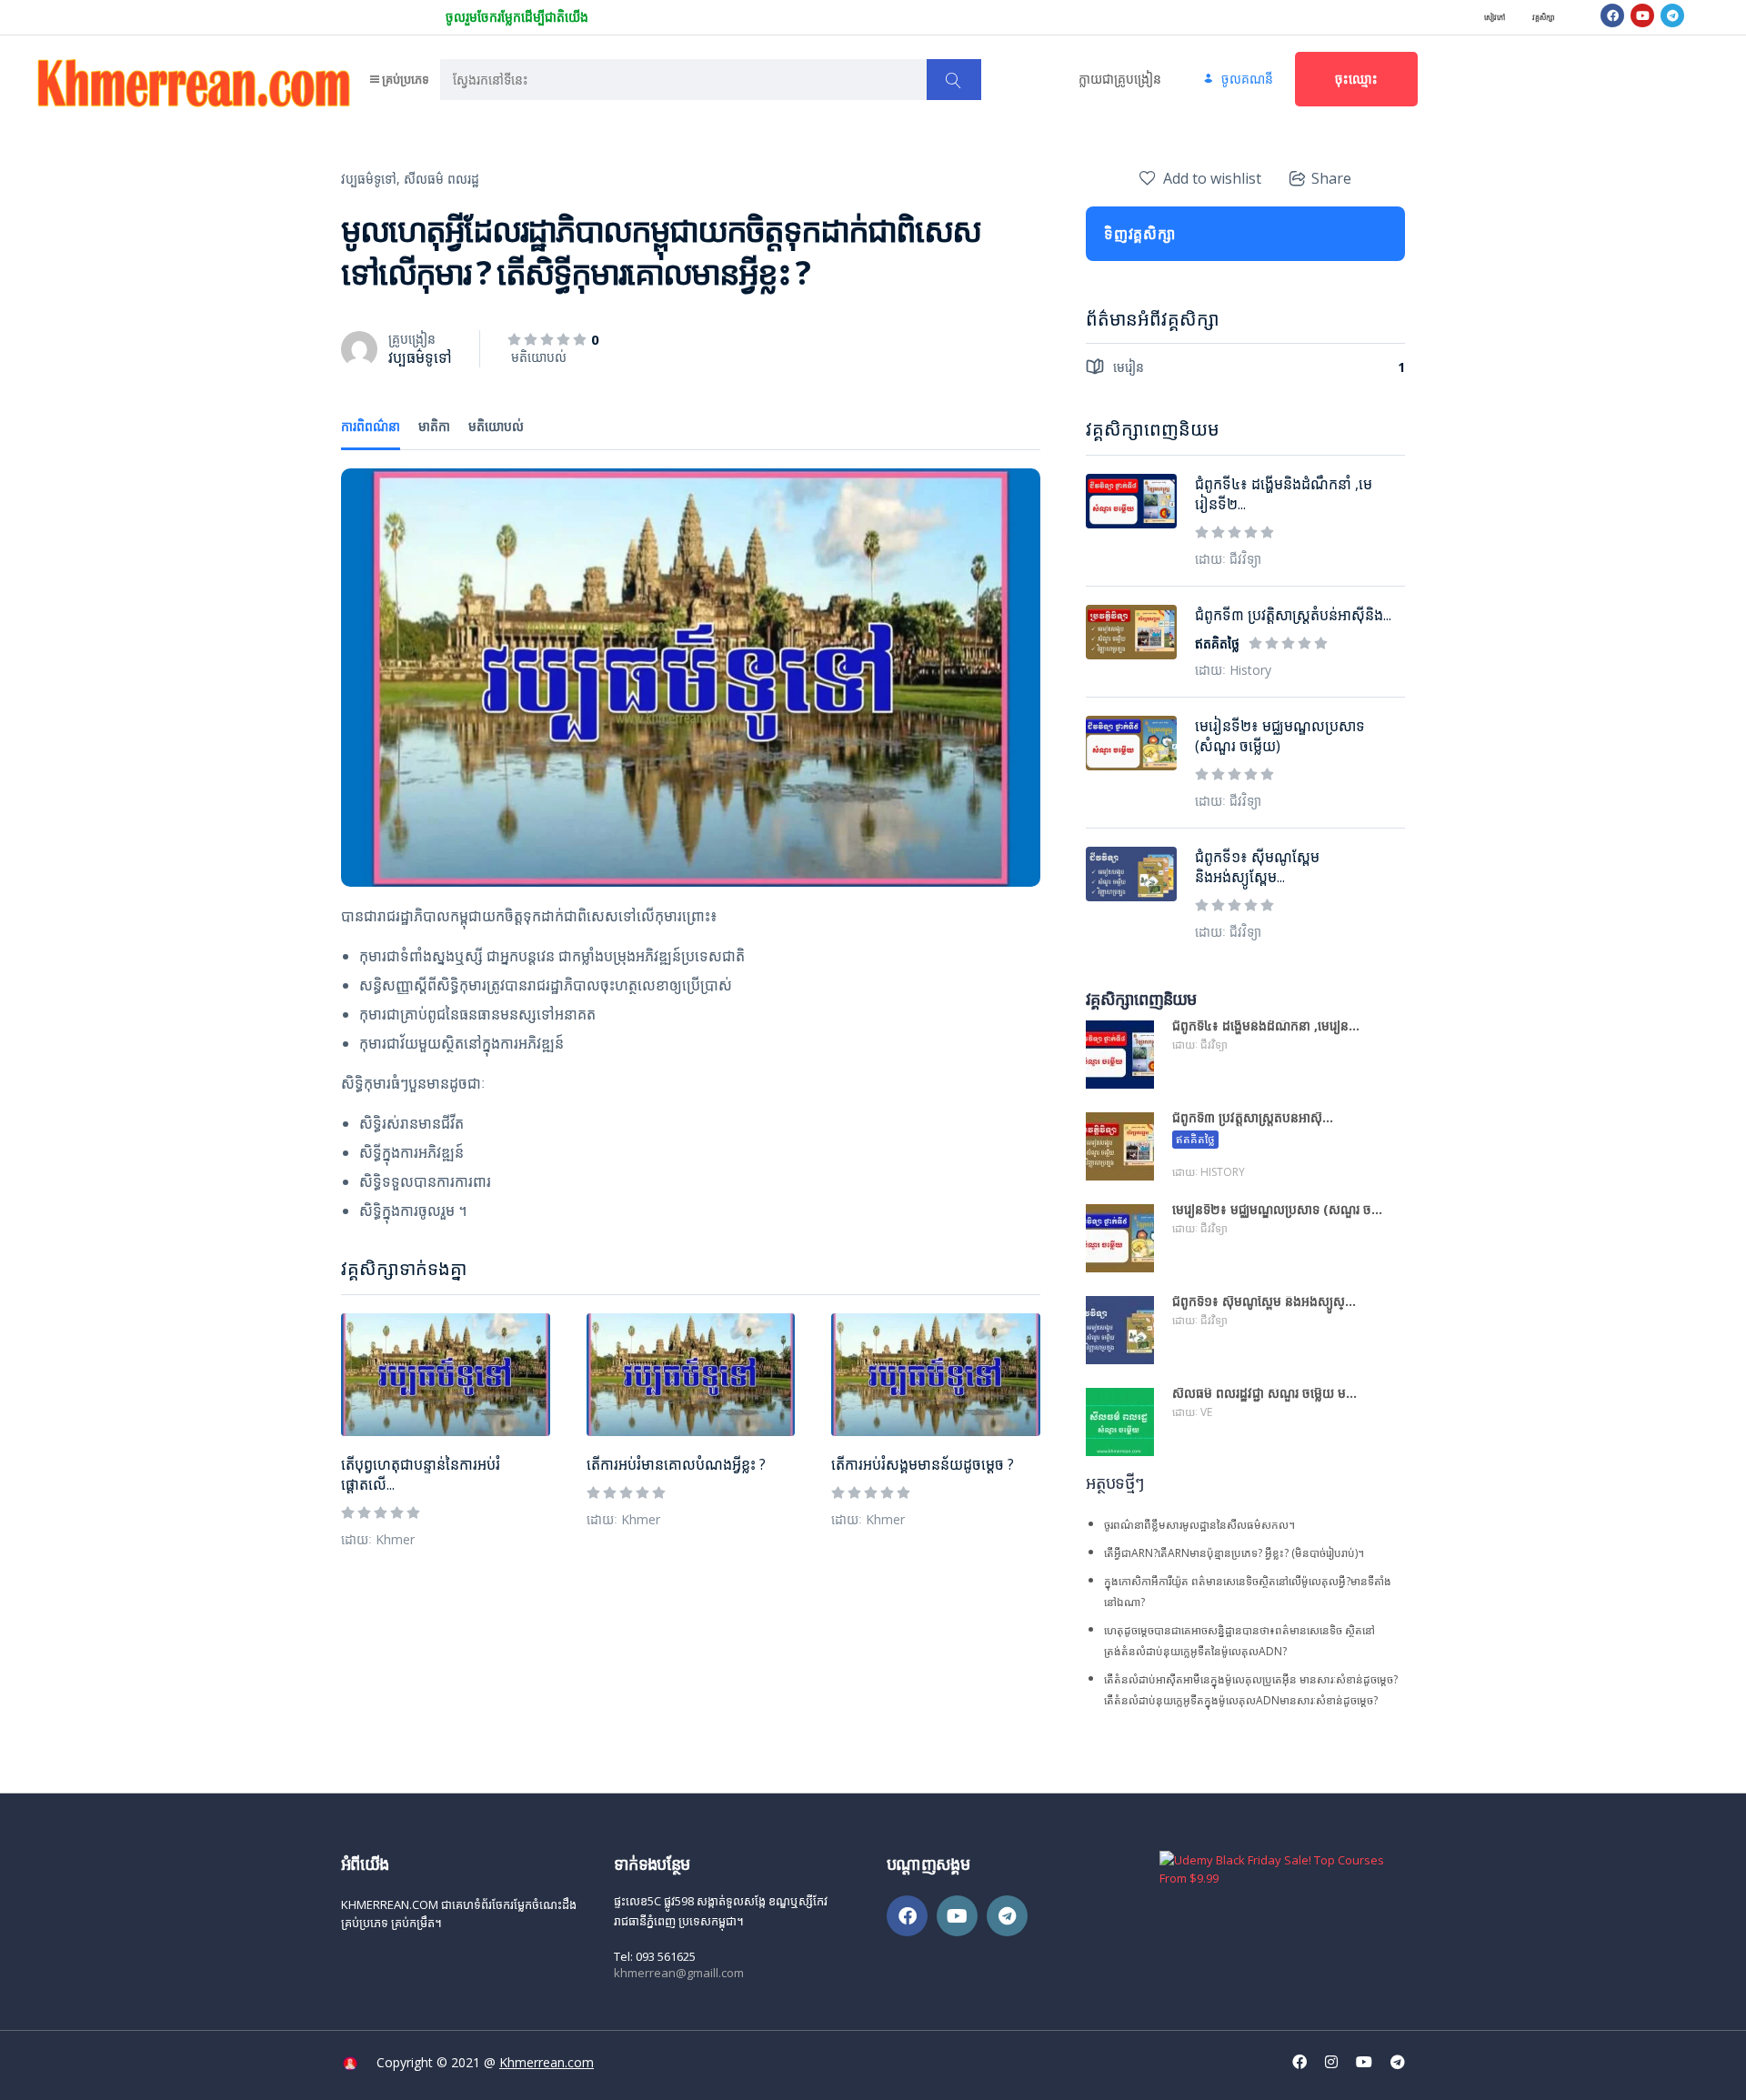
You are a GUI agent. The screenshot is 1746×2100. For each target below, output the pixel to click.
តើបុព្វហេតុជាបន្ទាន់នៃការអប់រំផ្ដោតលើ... (421, 1474)
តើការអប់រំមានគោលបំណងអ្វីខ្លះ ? (676, 1464)
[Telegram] (1672, 15)
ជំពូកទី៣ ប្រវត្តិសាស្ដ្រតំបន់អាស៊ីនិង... (1293, 615)
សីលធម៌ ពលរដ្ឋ (442, 179)
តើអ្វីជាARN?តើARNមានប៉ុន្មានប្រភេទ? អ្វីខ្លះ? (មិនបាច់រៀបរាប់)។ (1234, 1553)
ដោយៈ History (1233, 670)
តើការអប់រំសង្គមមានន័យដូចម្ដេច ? (923, 1464)
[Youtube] (1642, 15)
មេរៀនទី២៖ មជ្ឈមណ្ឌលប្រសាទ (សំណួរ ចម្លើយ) (1280, 736)
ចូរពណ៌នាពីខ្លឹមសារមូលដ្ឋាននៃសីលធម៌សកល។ (1199, 1525)
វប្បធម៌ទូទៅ (420, 357)
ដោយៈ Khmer (378, 1539)
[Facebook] (1612, 15)
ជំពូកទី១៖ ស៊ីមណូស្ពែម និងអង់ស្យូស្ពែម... (1257, 867)
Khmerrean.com (547, 2062)
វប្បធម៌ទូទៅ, (371, 179)
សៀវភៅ (1495, 17)
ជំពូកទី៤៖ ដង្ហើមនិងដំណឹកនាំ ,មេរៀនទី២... (1284, 494)
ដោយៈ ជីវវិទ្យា (1228, 559)
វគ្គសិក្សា (1544, 17)
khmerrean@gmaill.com (679, 1973)
